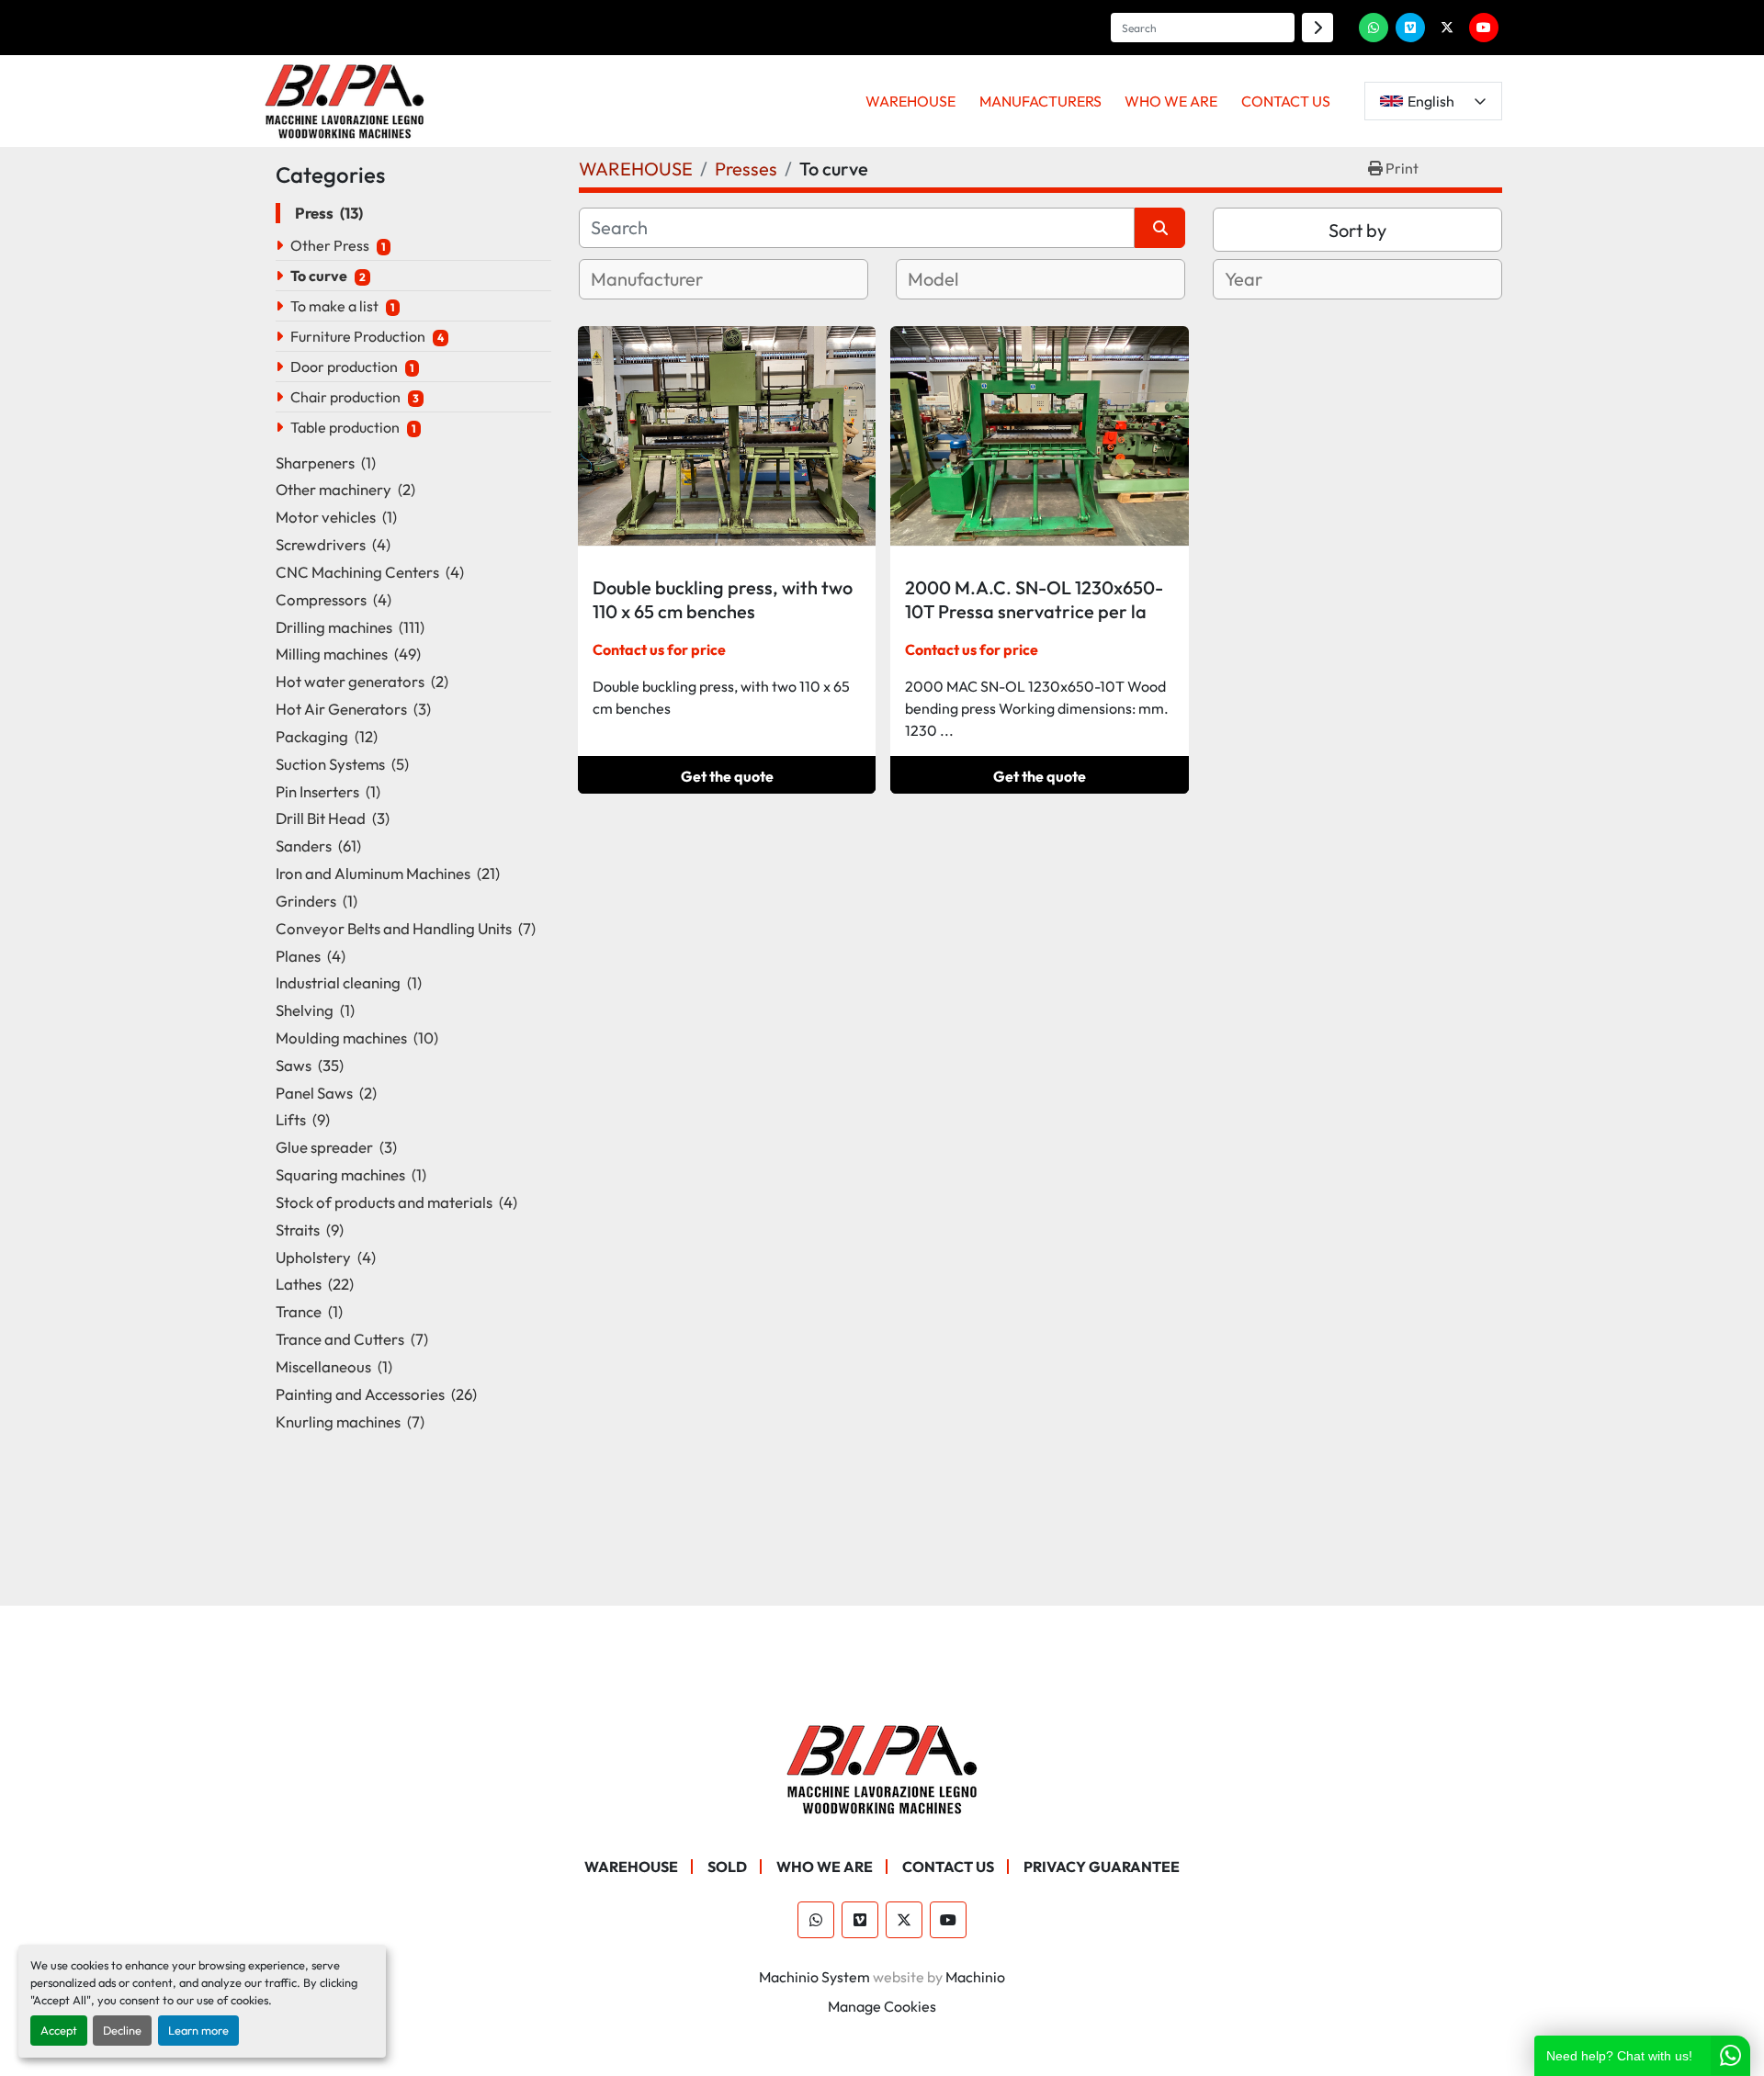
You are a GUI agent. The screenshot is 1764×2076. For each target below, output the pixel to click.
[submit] (1317, 28)
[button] (910, 101)
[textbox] (668, 279)
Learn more (198, 2030)
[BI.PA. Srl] (882, 1767)
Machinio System (814, 1977)
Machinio (975, 1977)
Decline (122, 2030)
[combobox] (724, 279)
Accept (59, 2030)
